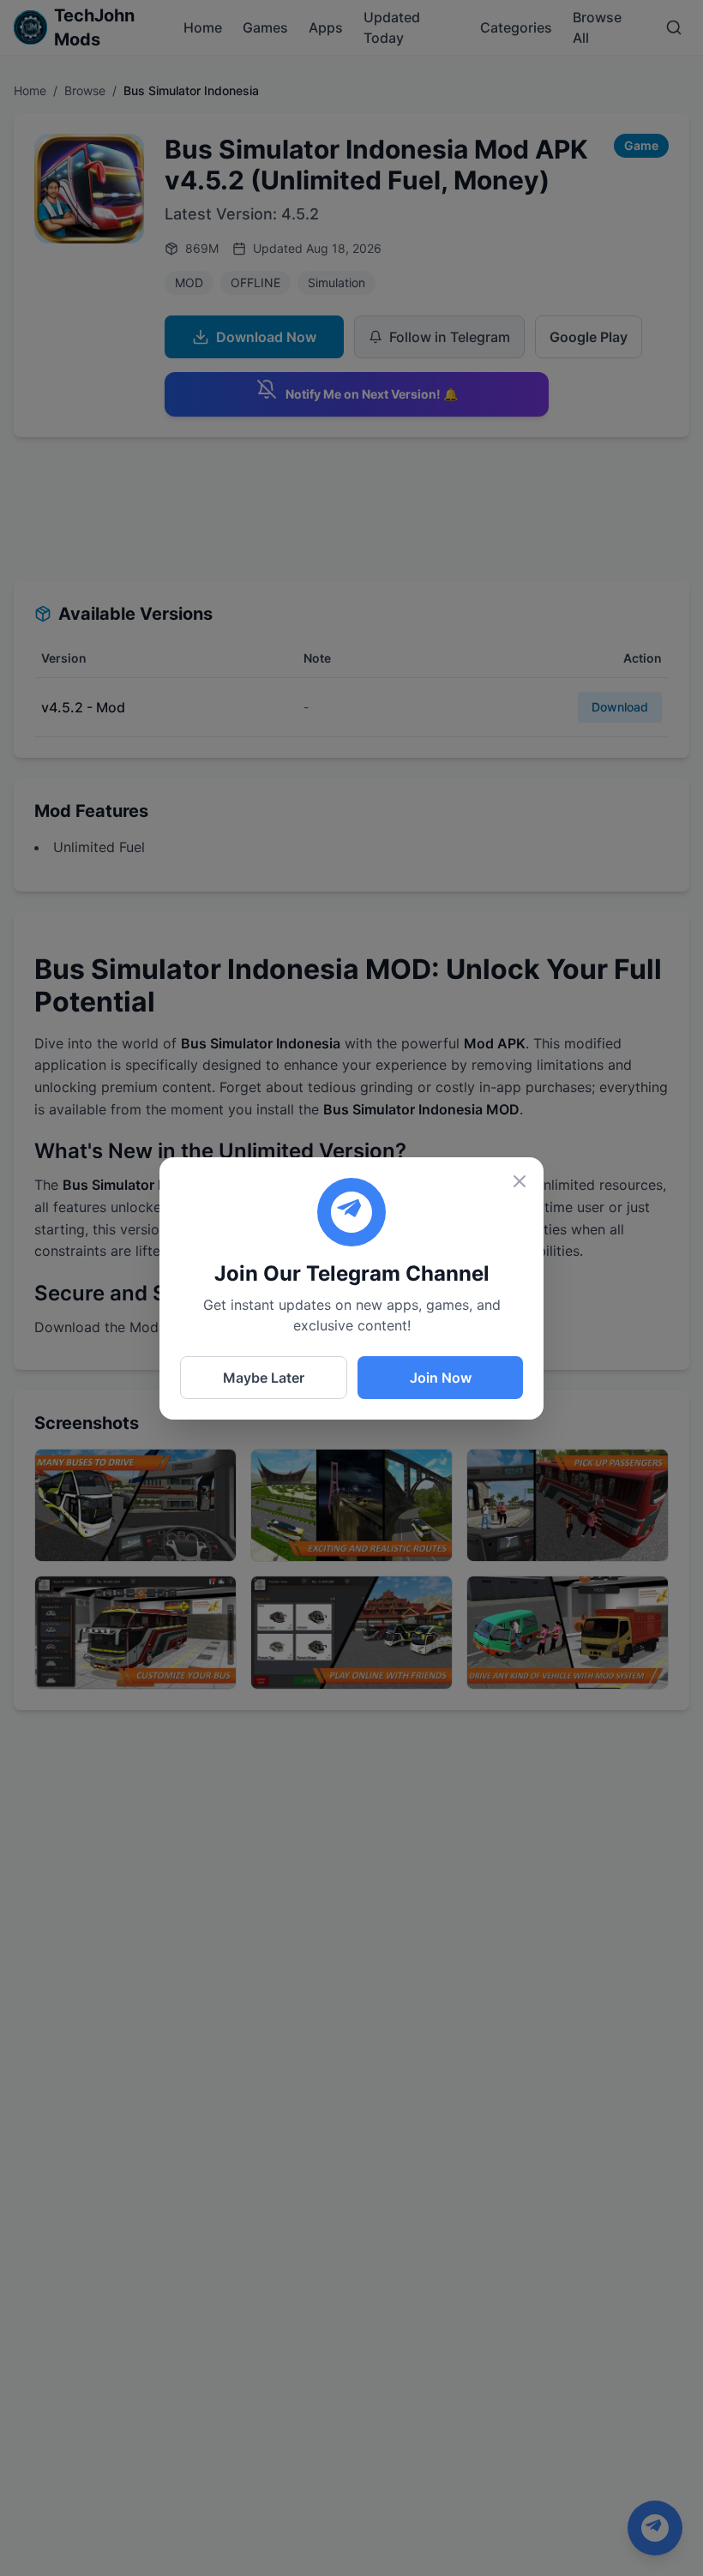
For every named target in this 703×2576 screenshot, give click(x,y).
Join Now (441, 1378)
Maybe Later (264, 1378)
